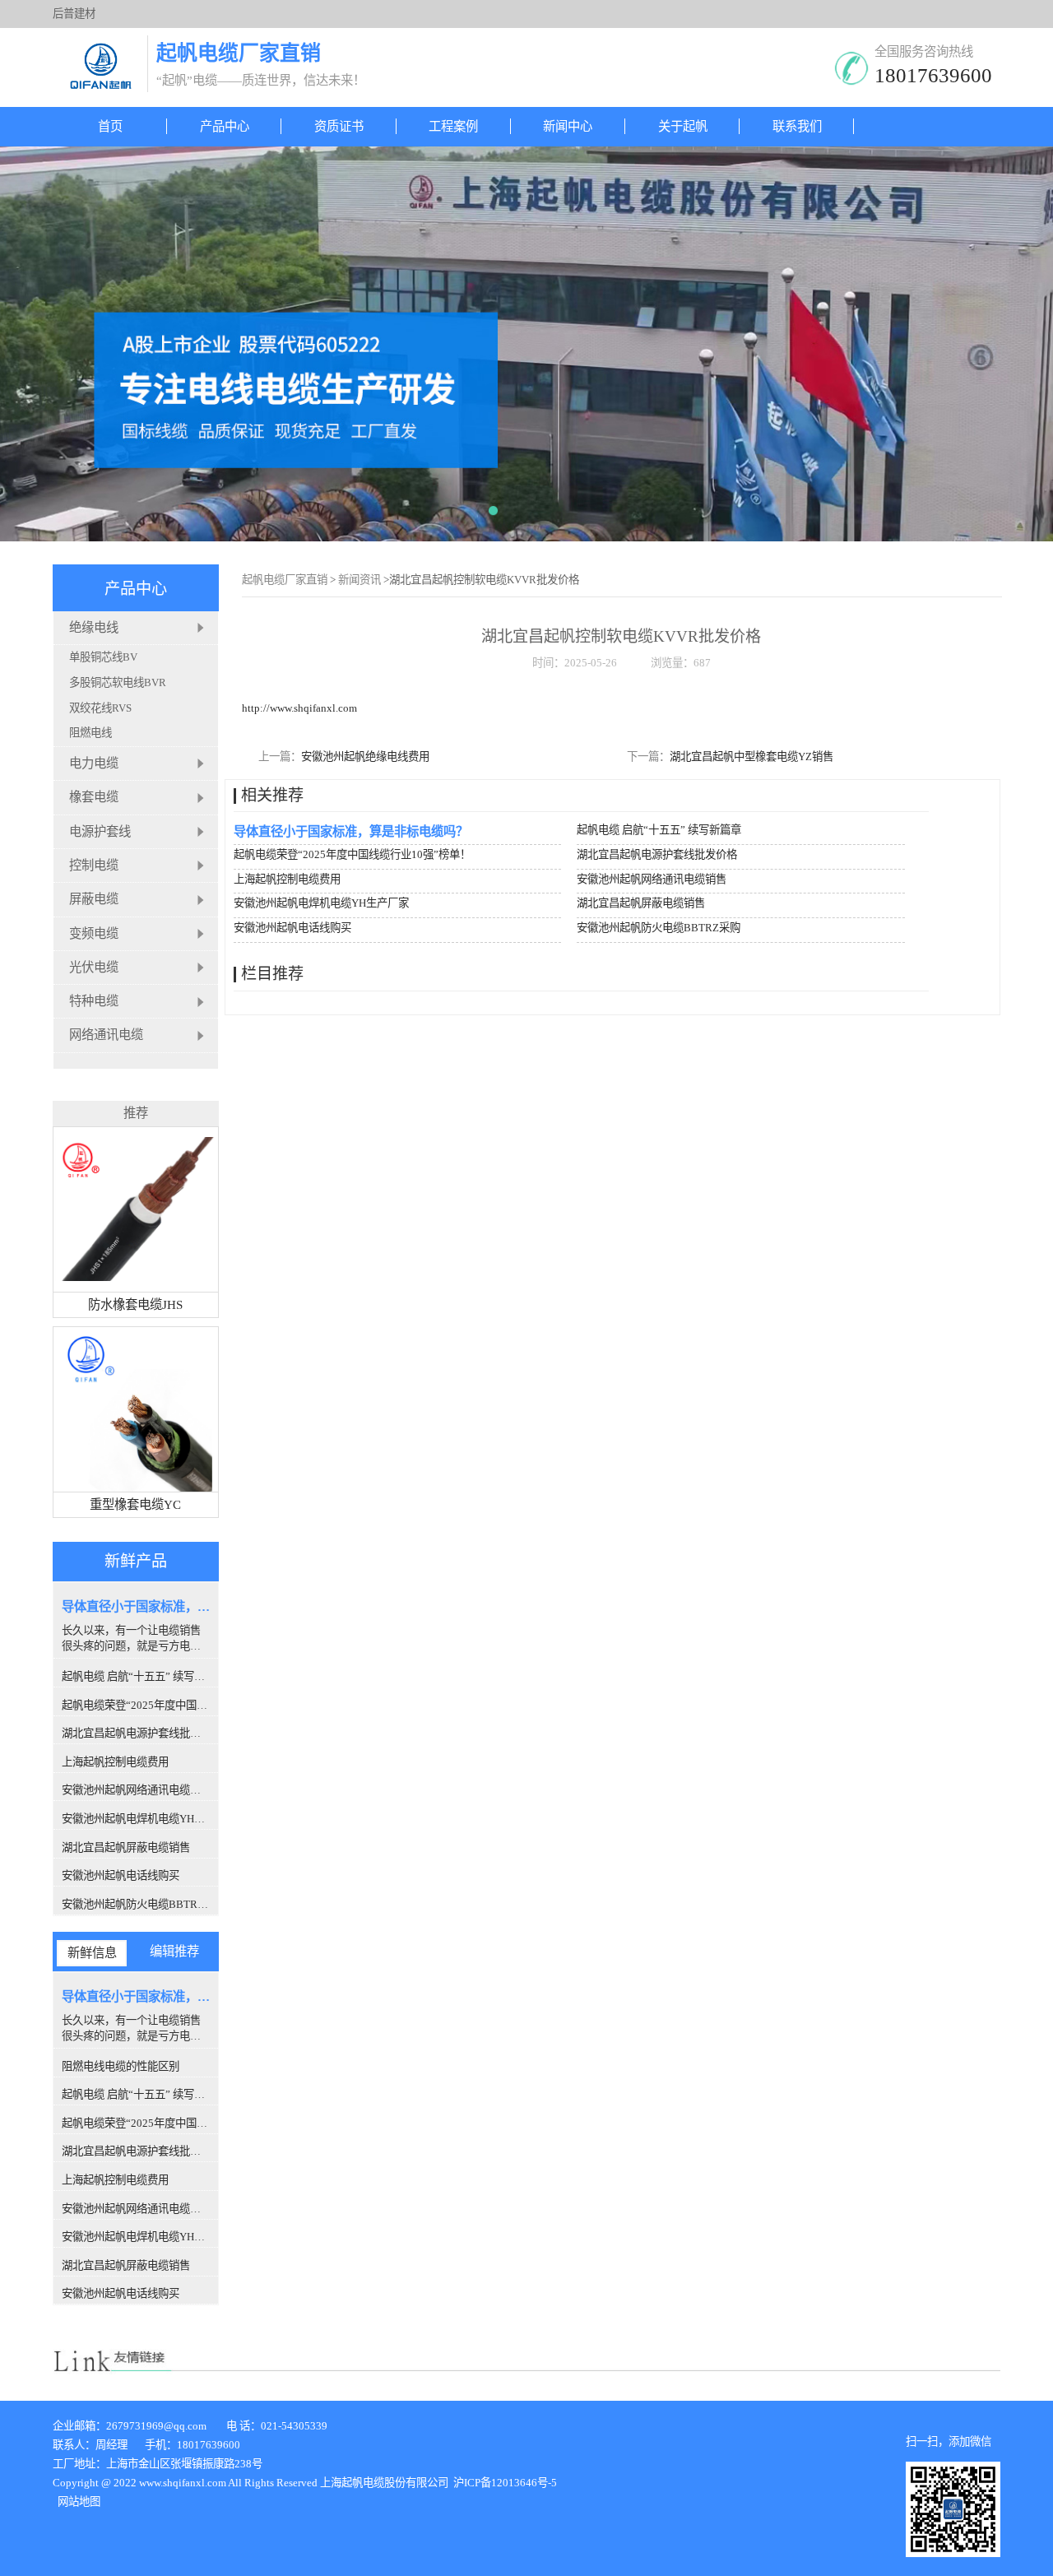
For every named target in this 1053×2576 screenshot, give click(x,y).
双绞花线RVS (100, 708)
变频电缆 (94, 933)
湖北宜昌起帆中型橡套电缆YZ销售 (751, 757)
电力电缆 (94, 763)
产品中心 (225, 126)
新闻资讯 (360, 580)
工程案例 (453, 126)
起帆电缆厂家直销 (285, 580)
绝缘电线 (94, 627)
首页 (110, 126)
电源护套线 (100, 831)
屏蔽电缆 (94, 900)
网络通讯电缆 (106, 1035)
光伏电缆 (94, 967)
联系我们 (797, 126)
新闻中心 (568, 126)
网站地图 (79, 2502)
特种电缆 (94, 1002)
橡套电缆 (94, 798)
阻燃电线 (90, 733)
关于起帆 (683, 126)
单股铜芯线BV (103, 657)
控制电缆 (94, 865)
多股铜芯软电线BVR (118, 682)
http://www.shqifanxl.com (299, 708)
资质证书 (339, 126)
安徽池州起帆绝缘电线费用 (365, 757)
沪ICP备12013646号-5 (504, 2483)
